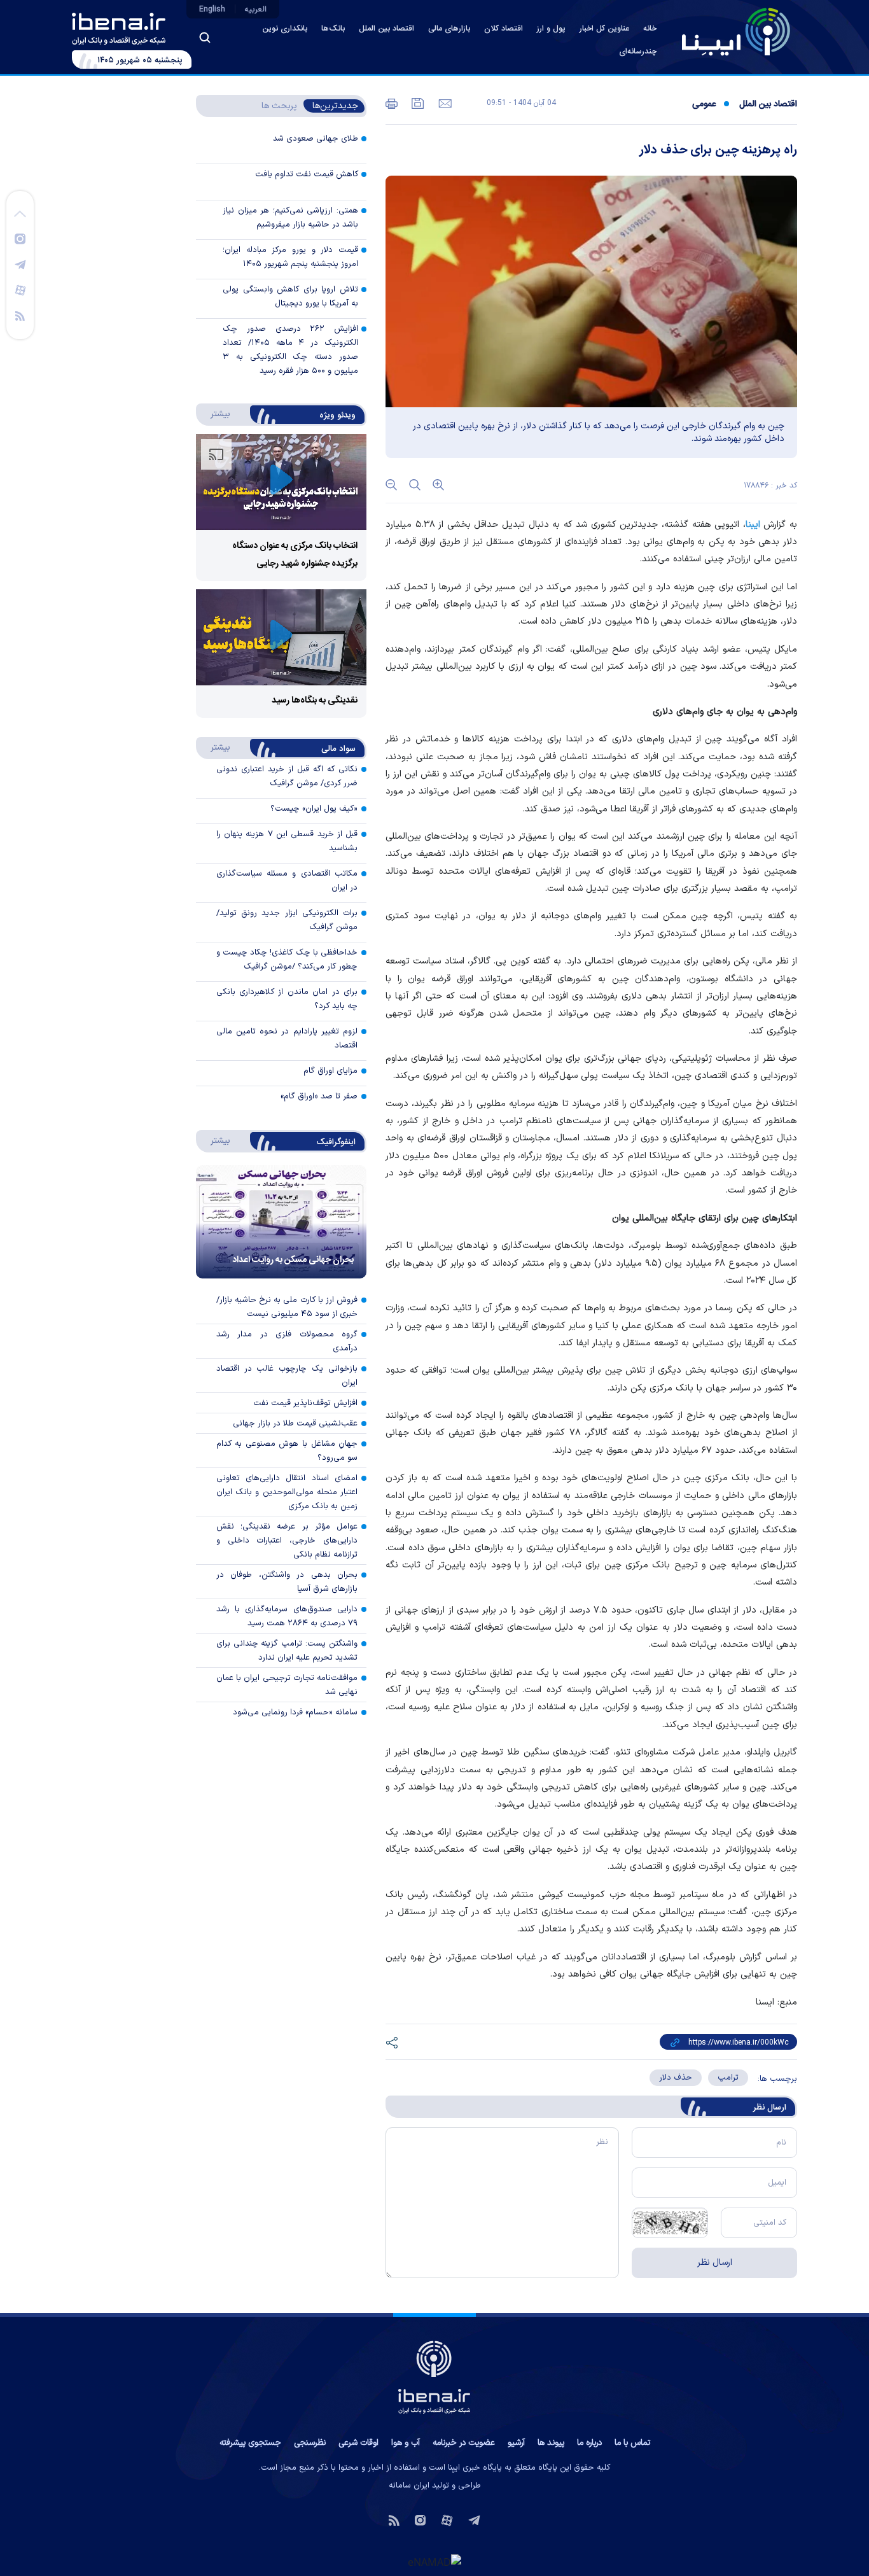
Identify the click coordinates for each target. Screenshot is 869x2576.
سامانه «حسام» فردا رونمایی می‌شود (295, 1712)
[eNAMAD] (434, 2561)
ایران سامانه (409, 2486)
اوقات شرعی (358, 2443)
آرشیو (516, 2443)
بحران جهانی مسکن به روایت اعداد (293, 1260)
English (212, 10)
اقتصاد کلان (504, 29)
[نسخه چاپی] (392, 102)
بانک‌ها (333, 29)
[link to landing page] (736, 32)
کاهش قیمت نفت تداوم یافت (307, 174)
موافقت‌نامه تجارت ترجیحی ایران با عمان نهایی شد (287, 1685)
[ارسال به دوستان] (444, 102)
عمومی (704, 104)
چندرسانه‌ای (638, 52)
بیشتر (214, 414)
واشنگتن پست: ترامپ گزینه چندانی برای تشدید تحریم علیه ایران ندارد (287, 1651)
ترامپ (728, 2078)
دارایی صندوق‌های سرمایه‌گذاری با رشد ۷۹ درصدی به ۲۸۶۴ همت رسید (287, 1616)
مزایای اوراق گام (330, 1071)
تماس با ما (632, 2443)
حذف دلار (676, 2078)
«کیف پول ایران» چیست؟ (314, 809)
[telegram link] (20, 264)
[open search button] (205, 38)
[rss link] (20, 315)
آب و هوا (406, 2443)
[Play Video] (281, 482)
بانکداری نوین (285, 29)
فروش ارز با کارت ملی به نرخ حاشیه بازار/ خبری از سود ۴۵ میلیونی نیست (287, 1307)
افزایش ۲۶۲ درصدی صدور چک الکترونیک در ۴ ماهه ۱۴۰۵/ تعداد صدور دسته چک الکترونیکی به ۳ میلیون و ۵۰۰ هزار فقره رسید (290, 350)
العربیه (256, 10)
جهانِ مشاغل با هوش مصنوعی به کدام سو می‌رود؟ (287, 1451)
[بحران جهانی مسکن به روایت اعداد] (281, 1222)
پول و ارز (551, 29)
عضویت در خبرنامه (464, 2443)
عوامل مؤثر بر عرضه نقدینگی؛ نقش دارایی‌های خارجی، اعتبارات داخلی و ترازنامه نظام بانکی (287, 1541)
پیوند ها (551, 2443)
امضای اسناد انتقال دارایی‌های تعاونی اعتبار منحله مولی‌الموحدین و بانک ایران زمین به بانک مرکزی (287, 1492)
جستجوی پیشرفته (250, 2443)
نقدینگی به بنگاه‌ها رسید (315, 701)
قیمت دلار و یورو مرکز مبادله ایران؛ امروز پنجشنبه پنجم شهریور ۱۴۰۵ (290, 257)
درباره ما (589, 2443)
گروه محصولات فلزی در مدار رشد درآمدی (287, 1341)
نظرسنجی (310, 2443)
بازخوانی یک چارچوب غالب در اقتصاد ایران (287, 1376)
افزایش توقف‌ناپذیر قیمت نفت (305, 1403)
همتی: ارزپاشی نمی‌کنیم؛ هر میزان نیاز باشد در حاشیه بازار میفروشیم (290, 218)
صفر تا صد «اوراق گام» (319, 1096)
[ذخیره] (417, 102)
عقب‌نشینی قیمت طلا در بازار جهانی (295, 1424)
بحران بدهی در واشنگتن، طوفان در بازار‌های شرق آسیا (287, 1582)
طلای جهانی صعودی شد (316, 139)
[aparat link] (20, 290)
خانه (650, 29)
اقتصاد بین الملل (386, 29)
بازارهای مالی (449, 29)
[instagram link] (20, 238)
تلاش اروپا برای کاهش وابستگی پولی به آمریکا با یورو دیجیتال (290, 297)
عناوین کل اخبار (604, 29)
